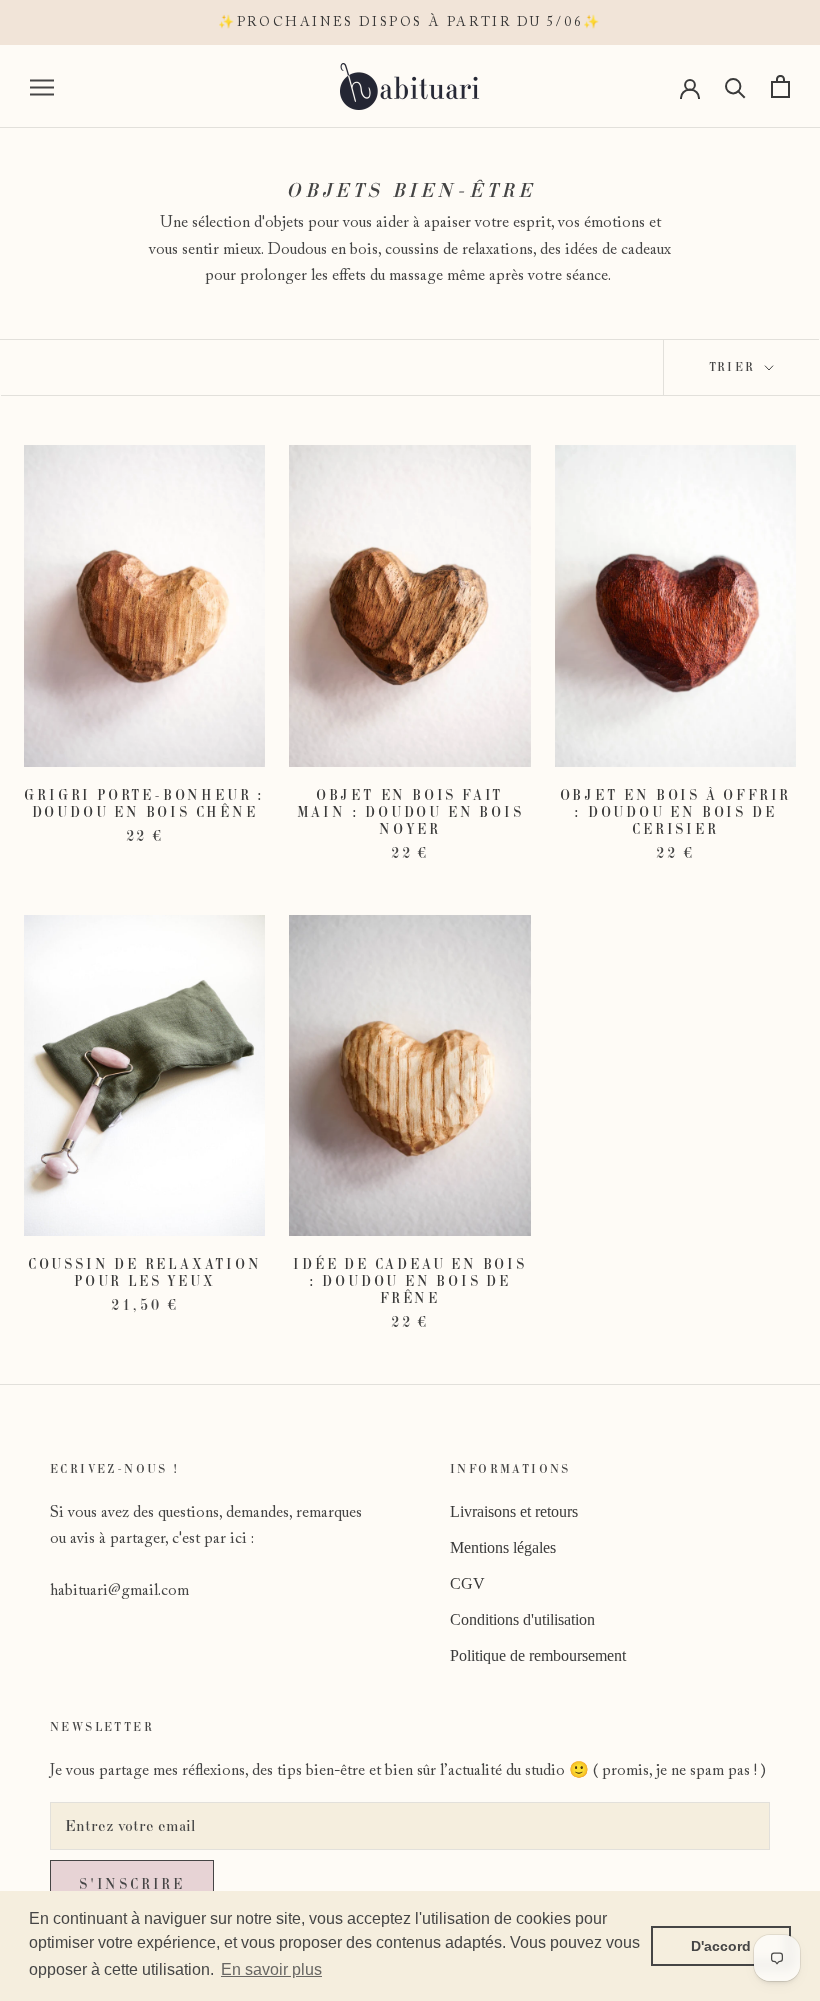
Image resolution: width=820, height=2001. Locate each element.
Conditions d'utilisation (522, 1619)
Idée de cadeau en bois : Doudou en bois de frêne (410, 1281)
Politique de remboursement (538, 1655)
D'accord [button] (721, 1946)
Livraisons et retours (514, 1511)
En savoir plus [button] (271, 1969)
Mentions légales (503, 1547)
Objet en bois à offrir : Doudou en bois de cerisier (676, 812)
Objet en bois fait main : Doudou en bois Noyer (410, 812)
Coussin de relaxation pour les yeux (145, 1272)
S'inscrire (132, 1884)
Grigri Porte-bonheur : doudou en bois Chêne (144, 803)
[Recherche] (735, 86)
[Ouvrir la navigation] (42, 87)
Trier (735, 367)
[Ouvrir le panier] (780, 86)
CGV (467, 1583)
